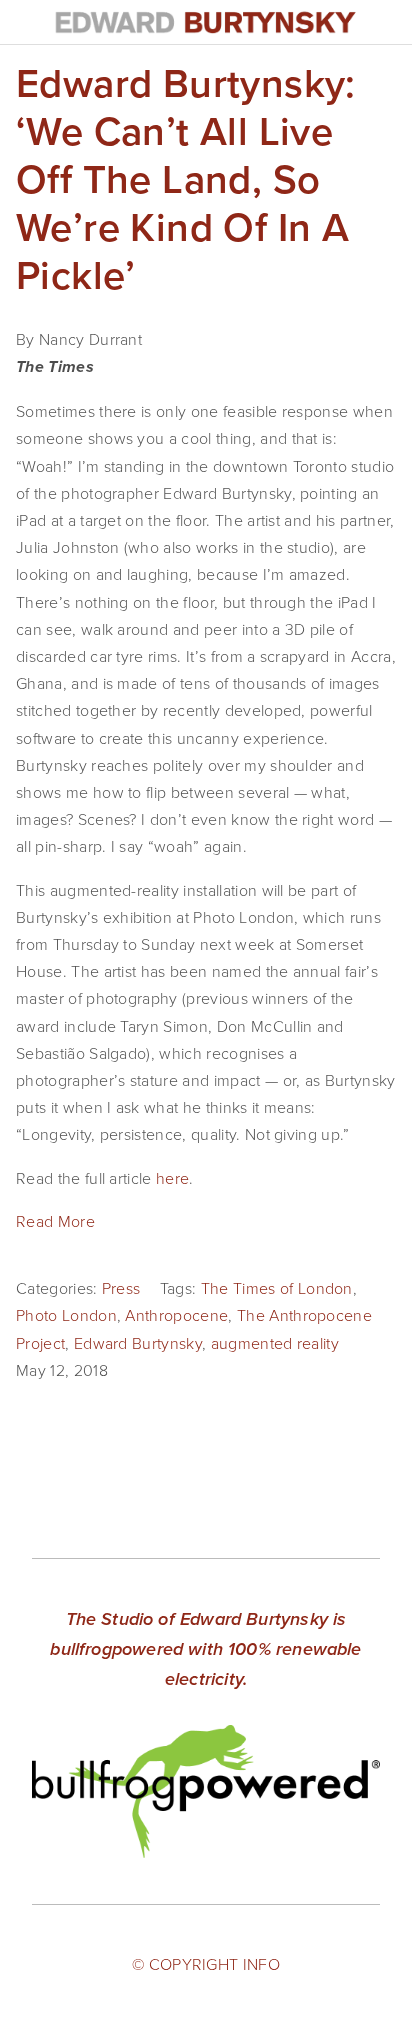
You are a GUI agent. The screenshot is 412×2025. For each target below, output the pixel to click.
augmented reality (275, 1343)
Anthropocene (176, 1315)
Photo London (66, 1315)
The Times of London (277, 1288)
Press (121, 1288)
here (172, 1178)
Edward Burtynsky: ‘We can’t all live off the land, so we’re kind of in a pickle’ (186, 178)
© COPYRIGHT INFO (206, 1964)
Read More (55, 1221)
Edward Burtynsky (138, 1343)
